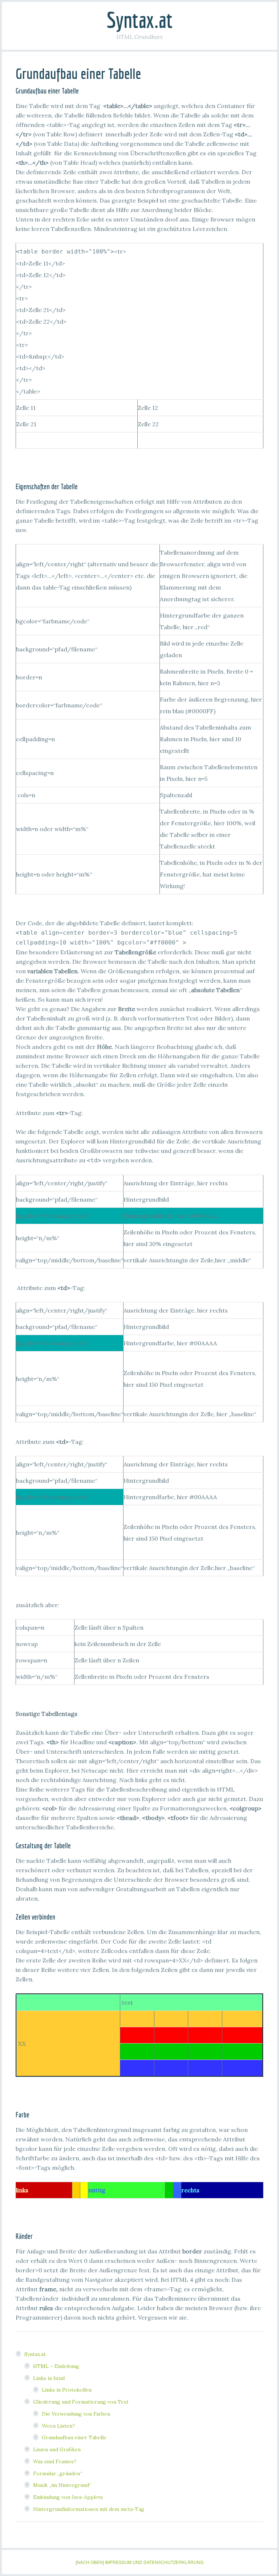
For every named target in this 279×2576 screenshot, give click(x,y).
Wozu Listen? (58, 2426)
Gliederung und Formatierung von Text (81, 2402)
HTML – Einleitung (56, 2366)
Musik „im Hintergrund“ (62, 2485)
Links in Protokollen (67, 2390)
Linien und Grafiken (57, 2449)
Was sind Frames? (55, 2461)
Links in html (49, 2378)
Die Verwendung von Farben (76, 2414)
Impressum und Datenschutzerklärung (154, 2562)
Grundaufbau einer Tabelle (74, 2437)
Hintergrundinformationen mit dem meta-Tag (89, 2509)
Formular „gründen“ (58, 2473)
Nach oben (90, 2562)
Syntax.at (139, 20)
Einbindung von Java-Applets (68, 2497)
